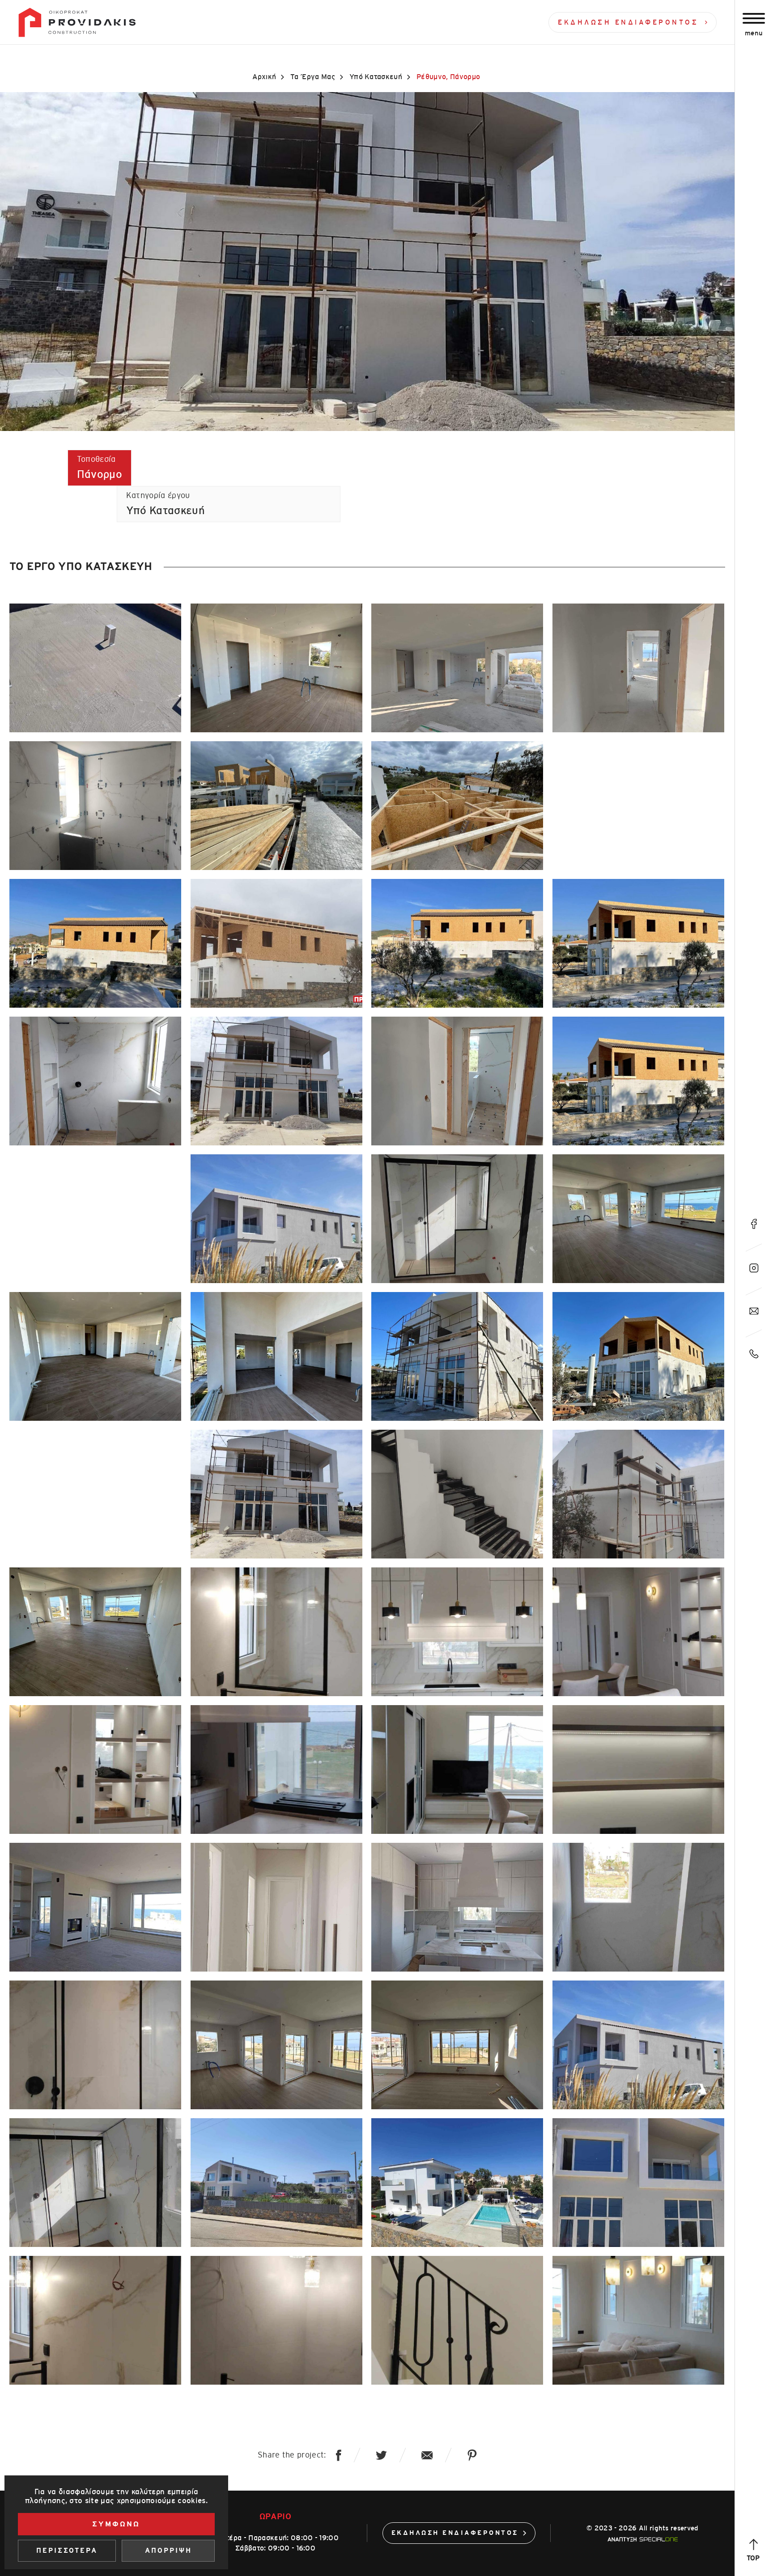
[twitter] (381, 2455)
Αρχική (264, 77)
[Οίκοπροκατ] (77, 22)
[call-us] (754, 1354)
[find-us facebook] (754, 1224)
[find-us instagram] (754, 1268)
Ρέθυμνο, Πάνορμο (448, 77)
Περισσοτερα (67, 2551)
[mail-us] (754, 1311)
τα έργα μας (313, 77)
